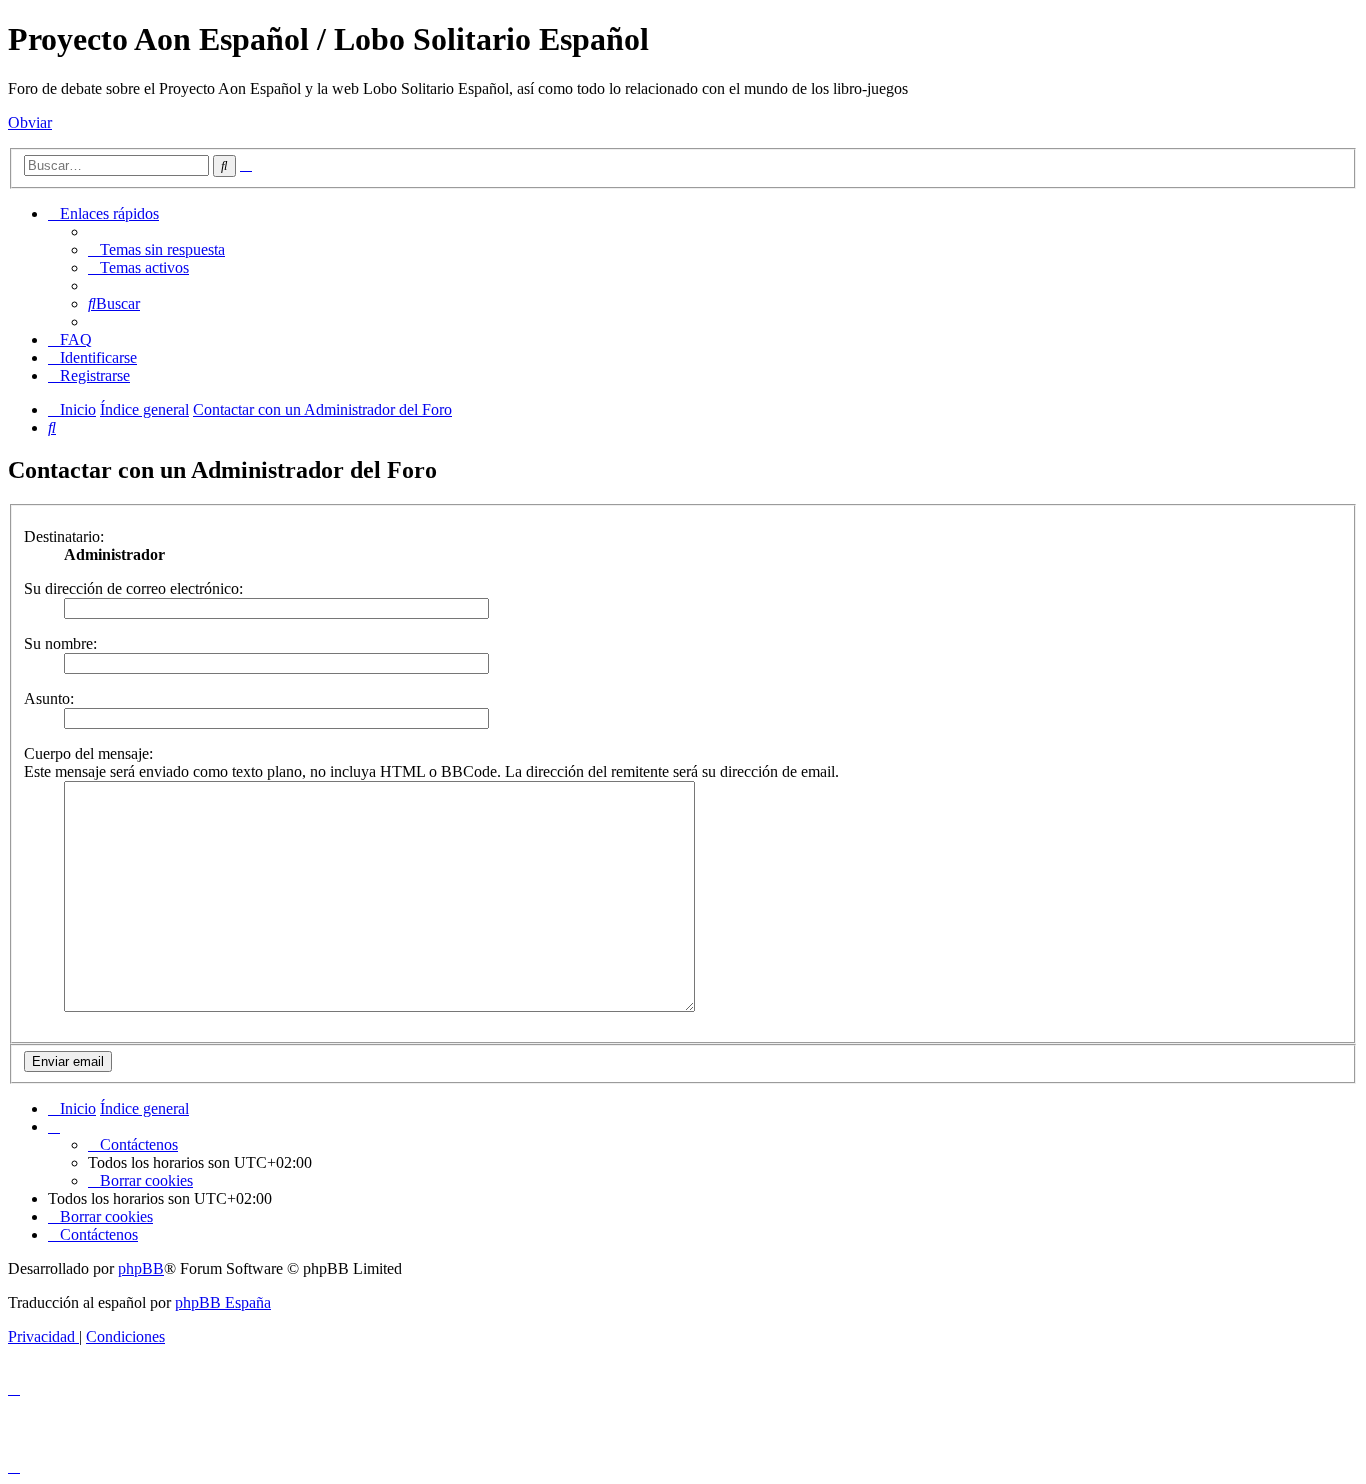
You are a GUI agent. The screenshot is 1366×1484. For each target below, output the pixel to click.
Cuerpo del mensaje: (88, 753)
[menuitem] (156, 249)
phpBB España (223, 1302)
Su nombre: (60, 643)
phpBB (141, 1268)
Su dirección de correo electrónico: (133, 588)
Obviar (30, 122)
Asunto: (49, 698)
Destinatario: (64, 536)
